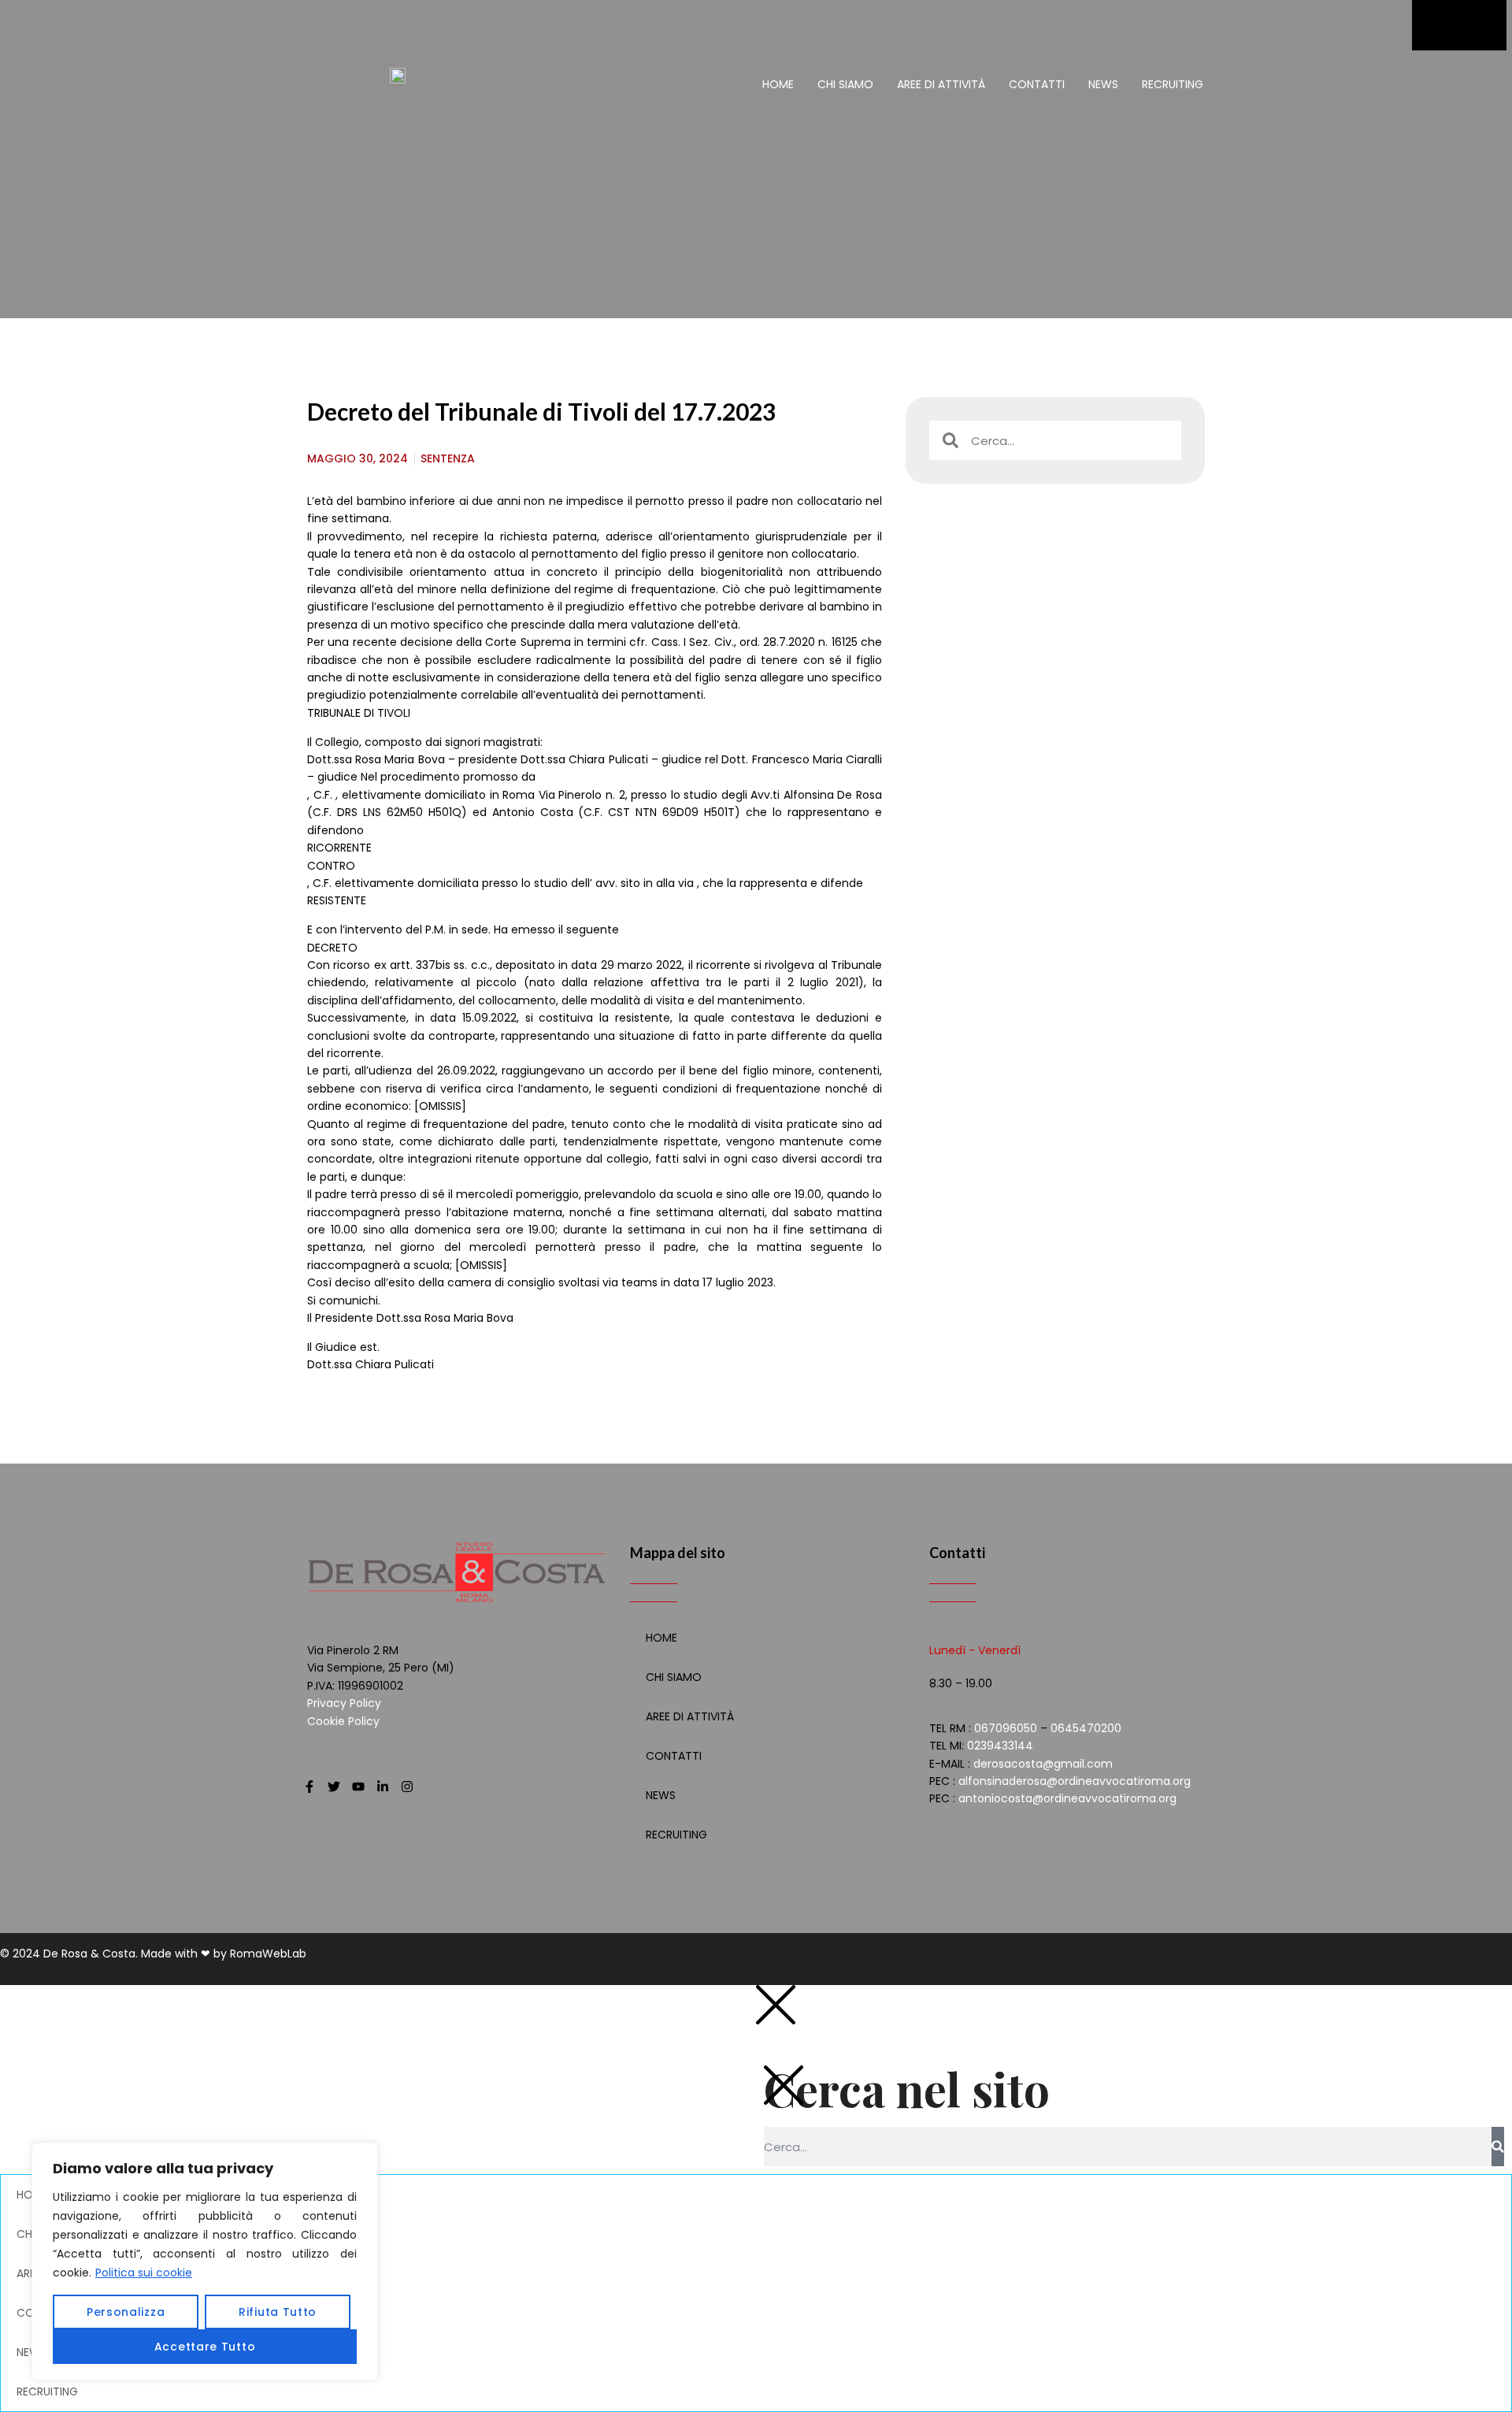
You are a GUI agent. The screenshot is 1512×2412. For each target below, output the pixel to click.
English (1134, 2039)
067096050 (1006, 1728)
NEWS (1103, 84)
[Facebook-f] (309, 1787)
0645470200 (1086, 1728)
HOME (778, 84)
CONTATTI (1037, 84)
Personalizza (126, 2312)
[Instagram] (407, 1787)
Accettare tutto (205, 2347)
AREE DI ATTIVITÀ (941, 84)
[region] (205, 2262)
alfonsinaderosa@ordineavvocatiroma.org (1075, 1781)
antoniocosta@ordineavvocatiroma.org (1067, 1798)
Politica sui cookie (144, 2273)
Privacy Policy (344, 1703)
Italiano (1134, 2003)
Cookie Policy (343, 1721)
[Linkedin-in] (383, 1787)
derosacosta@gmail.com (1043, 1764)
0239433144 (1000, 1746)
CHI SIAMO (845, 84)
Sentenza (448, 458)
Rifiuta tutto (278, 2312)
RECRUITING (1173, 84)
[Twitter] (334, 1787)
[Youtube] (358, 1787)
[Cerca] (1498, 2147)
